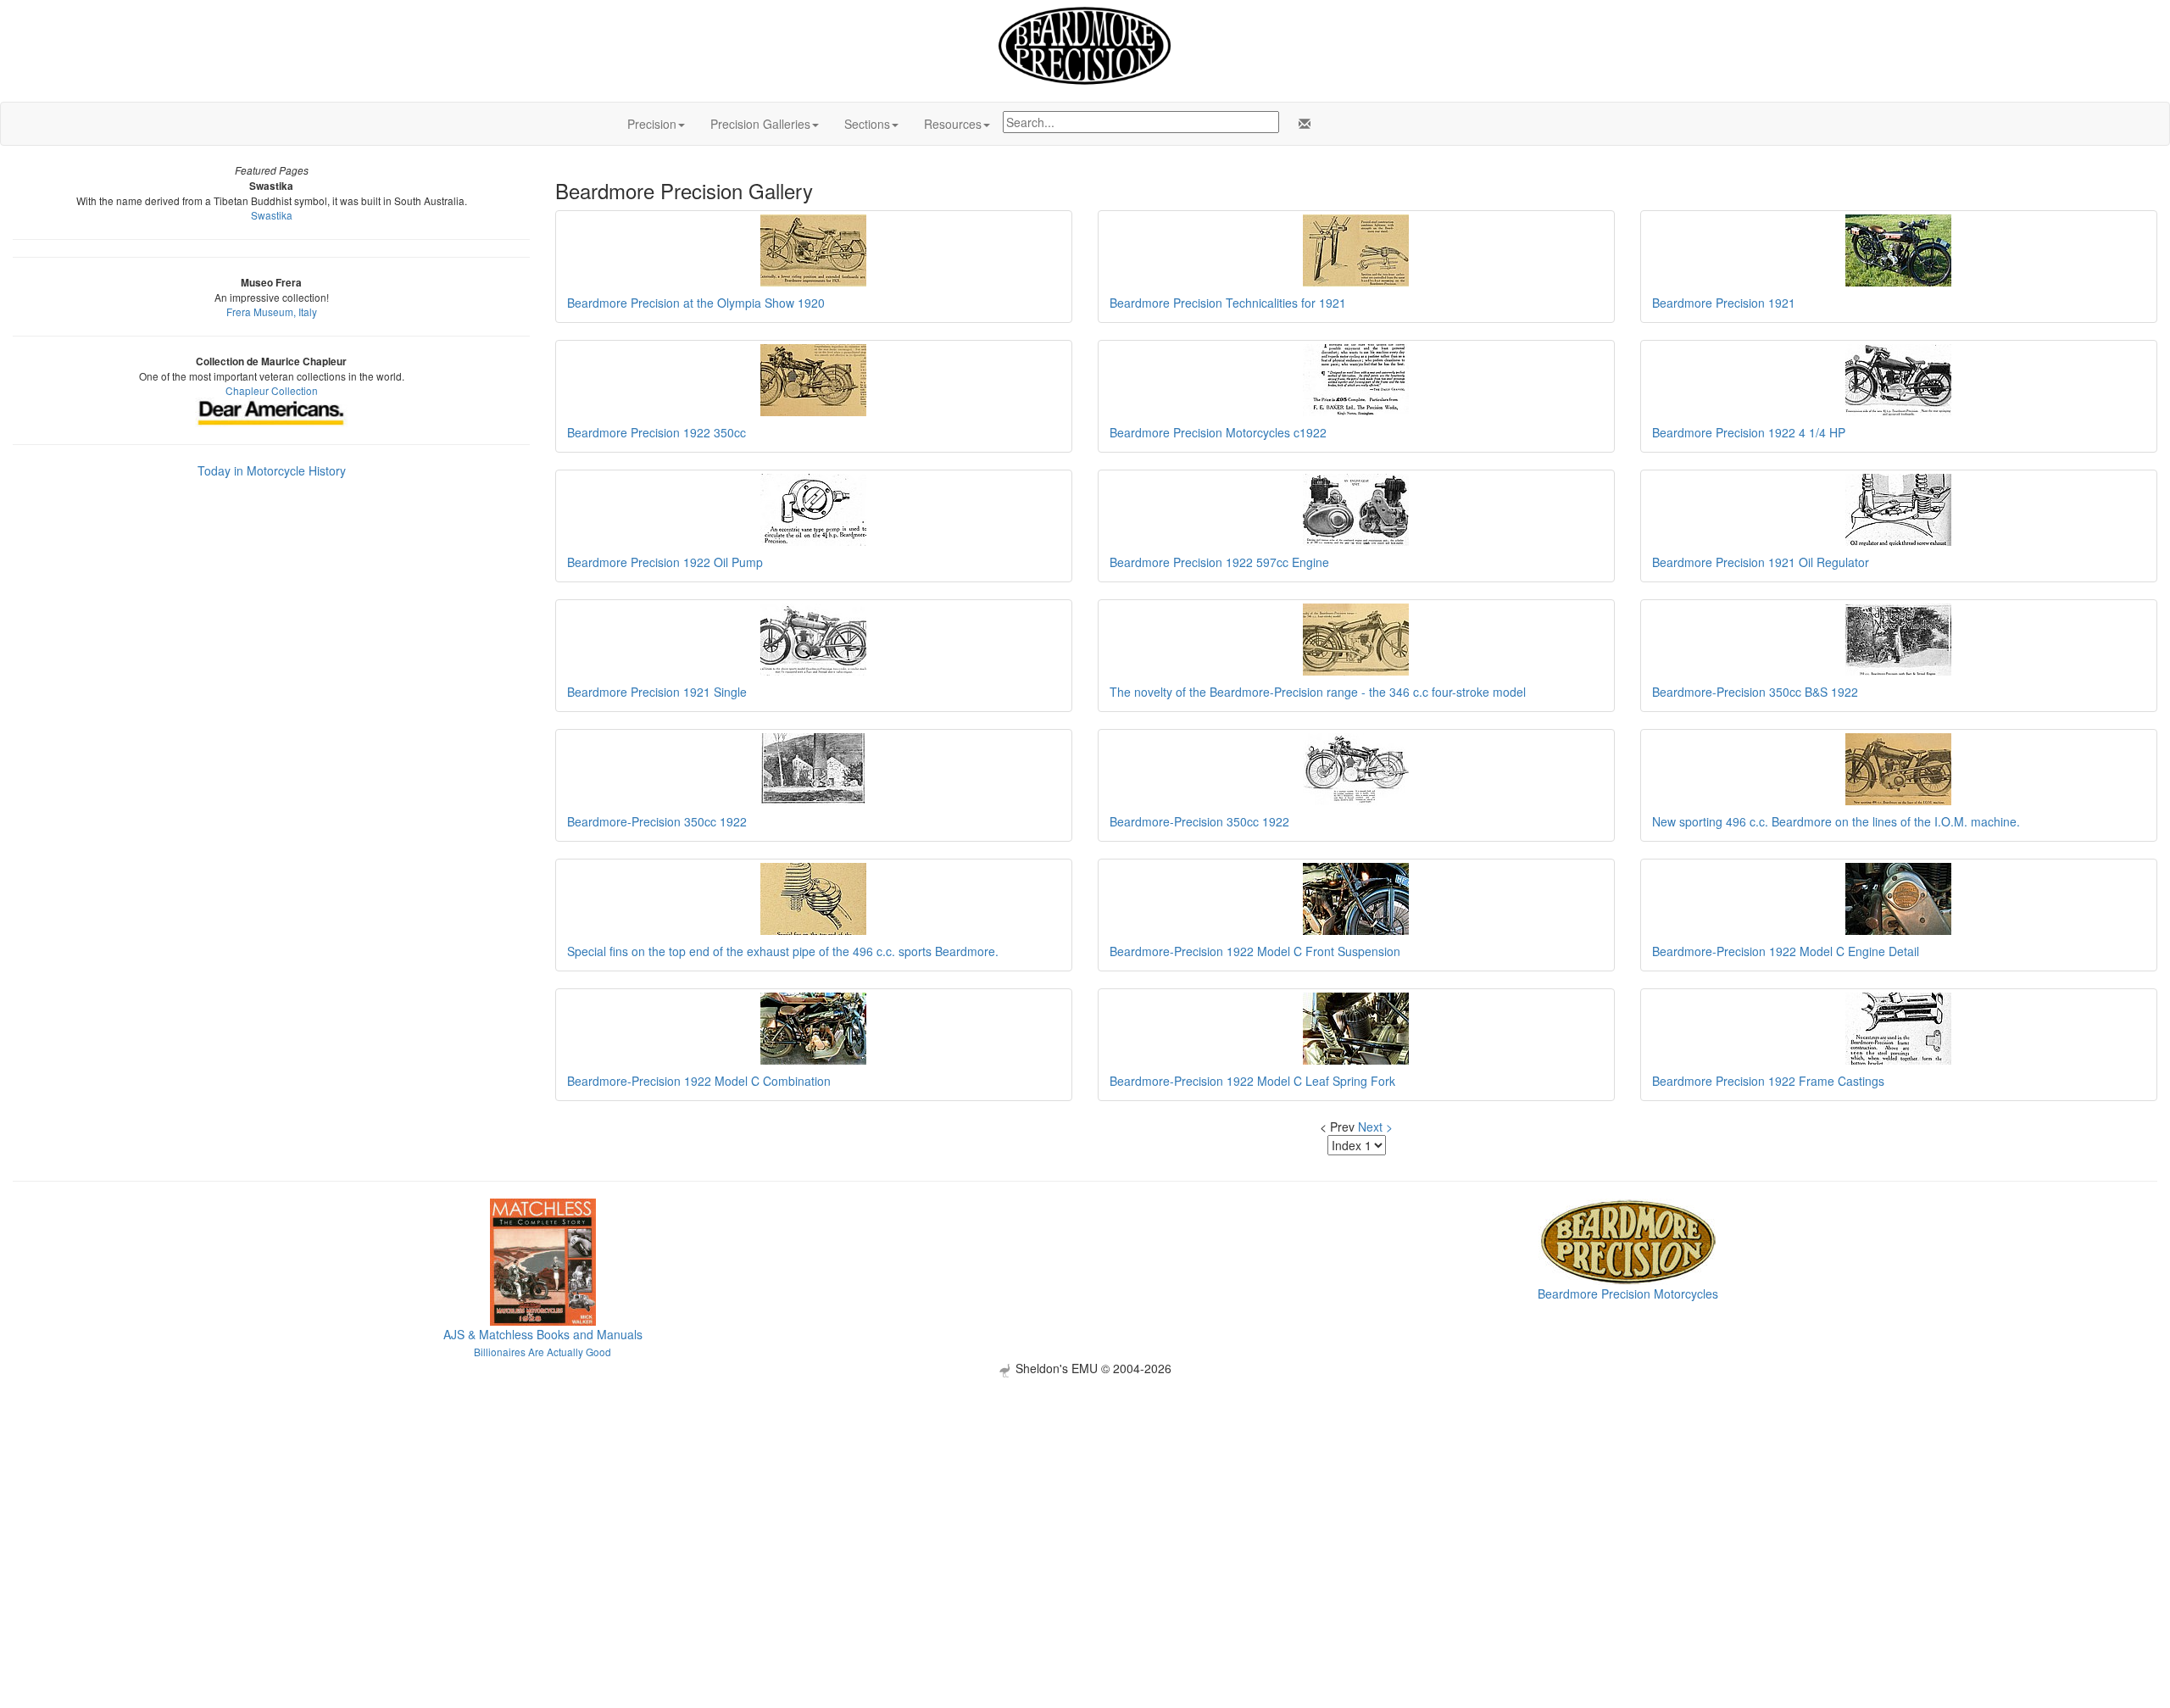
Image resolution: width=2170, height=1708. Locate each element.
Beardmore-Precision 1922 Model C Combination (699, 1081)
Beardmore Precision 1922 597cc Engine (1219, 562)
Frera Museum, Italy (272, 312)
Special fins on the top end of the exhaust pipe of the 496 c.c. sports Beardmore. (783, 951)
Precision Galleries (760, 124)
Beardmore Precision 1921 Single (657, 692)
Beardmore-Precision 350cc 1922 (657, 821)
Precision (652, 124)
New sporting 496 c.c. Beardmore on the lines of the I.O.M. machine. (1836, 821)
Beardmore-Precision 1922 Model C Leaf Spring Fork (1252, 1081)
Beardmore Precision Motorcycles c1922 (1218, 432)
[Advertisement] (1085, 1496)
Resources (953, 124)
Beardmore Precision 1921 (1724, 303)
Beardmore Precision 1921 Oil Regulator (1761, 562)
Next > (1375, 1127)
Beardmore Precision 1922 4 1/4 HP (1749, 432)
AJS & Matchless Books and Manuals (543, 1334)
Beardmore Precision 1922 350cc (657, 432)
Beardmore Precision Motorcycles (1628, 1294)
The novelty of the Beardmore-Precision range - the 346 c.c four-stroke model (1318, 692)
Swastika (272, 215)
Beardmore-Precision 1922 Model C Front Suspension (1255, 951)
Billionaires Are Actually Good (542, 1352)
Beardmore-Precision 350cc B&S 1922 (1755, 692)
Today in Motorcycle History (272, 470)
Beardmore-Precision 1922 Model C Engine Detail (1786, 951)
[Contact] (1301, 124)
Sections (867, 124)
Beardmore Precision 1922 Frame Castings (1768, 1081)
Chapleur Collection (272, 390)
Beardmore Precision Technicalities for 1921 (1228, 303)
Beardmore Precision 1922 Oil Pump (665, 562)
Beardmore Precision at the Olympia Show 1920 (696, 303)
